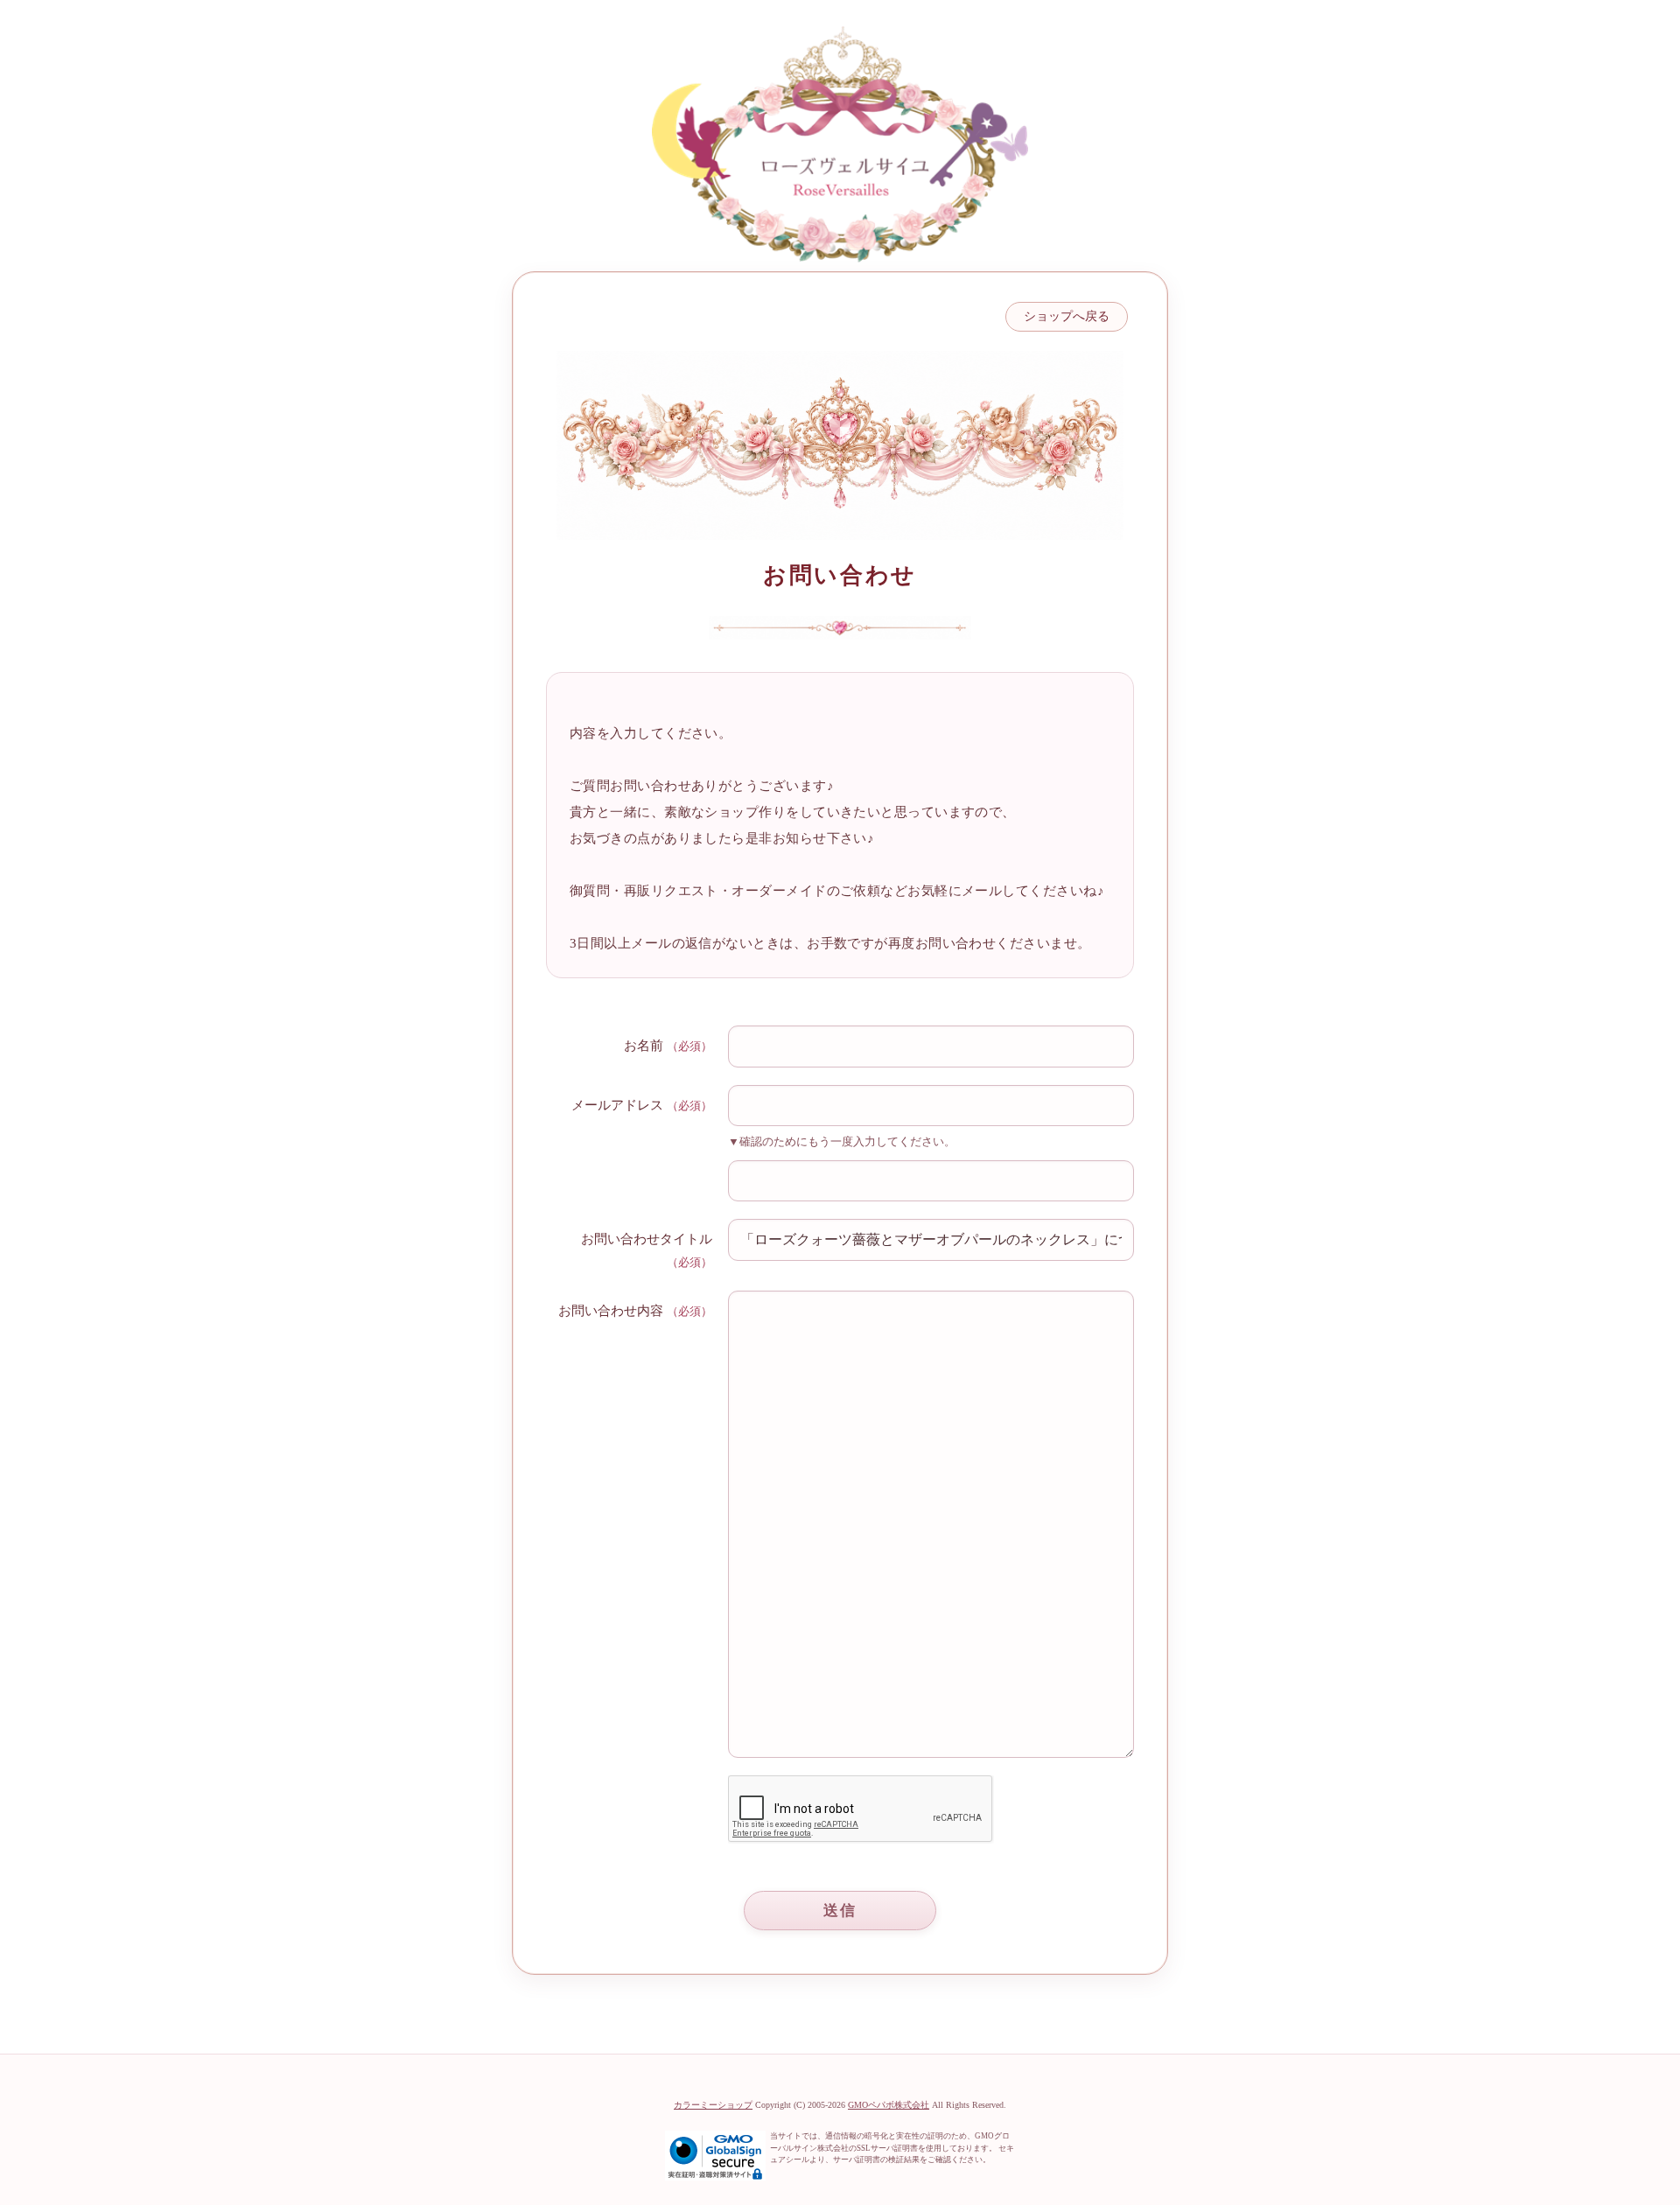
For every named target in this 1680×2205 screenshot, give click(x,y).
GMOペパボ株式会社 (889, 2105)
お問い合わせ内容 (611, 1311)
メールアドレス (617, 1105)
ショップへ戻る (1067, 316)
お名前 (644, 1046)
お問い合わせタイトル (647, 1239)
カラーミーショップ (713, 2105)
